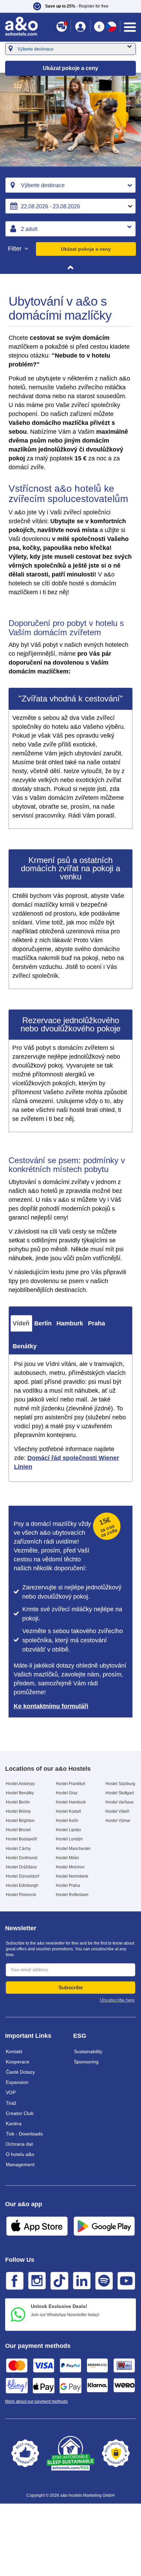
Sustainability (88, 2051)
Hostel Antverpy (20, 1784)
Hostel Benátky (20, 1793)
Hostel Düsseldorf (22, 1876)
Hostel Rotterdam (72, 1895)
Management (20, 2164)
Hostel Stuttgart (120, 1793)
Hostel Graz (67, 1793)
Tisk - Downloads (24, 2134)
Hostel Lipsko (68, 1830)
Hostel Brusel (18, 1830)
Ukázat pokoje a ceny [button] (70, 68)
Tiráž (11, 2103)
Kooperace (18, 2062)
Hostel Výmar (118, 1821)
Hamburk (70, 1323)
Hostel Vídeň (117, 1811)
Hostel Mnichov (70, 1867)
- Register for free (77, 6)
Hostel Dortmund (22, 1858)
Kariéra (14, 2124)
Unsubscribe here (117, 2000)
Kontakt (14, 2051)
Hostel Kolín (67, 1821)
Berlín (43, 1323)
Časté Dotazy (20, 2072)
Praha (97, 1323)
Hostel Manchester (73, 1849)
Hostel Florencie (21, 1895)
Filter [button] (16, 249)
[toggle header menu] (130, 27)
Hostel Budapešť (22, 1839)
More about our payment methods (36, 2401)
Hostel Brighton (20, 1821)
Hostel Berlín (18, 1802)
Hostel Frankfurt (70, 1784)
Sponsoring (86, 2062)
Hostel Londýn (69, 1839)
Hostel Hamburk (71, 1802)
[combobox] (70, 185)
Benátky (25, 1346)
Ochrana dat (19, 2144)
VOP (11, 2092)
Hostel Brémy (18, 1811)
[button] (70, 6)
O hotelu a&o (20, 2154)
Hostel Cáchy (18, 1849)
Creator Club (20, 2113)
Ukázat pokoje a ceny (86, 249)
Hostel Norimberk (72, 1876)
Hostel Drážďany (21, 1867)
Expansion (17, 2082)
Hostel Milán (67, 1858)
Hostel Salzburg (120, 1784)
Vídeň (21, 1323)
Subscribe (71, 1987)
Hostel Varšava (119, 1802)
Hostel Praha (68, 1885)
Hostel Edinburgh (22, 1885)
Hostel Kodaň (68, 1811)
